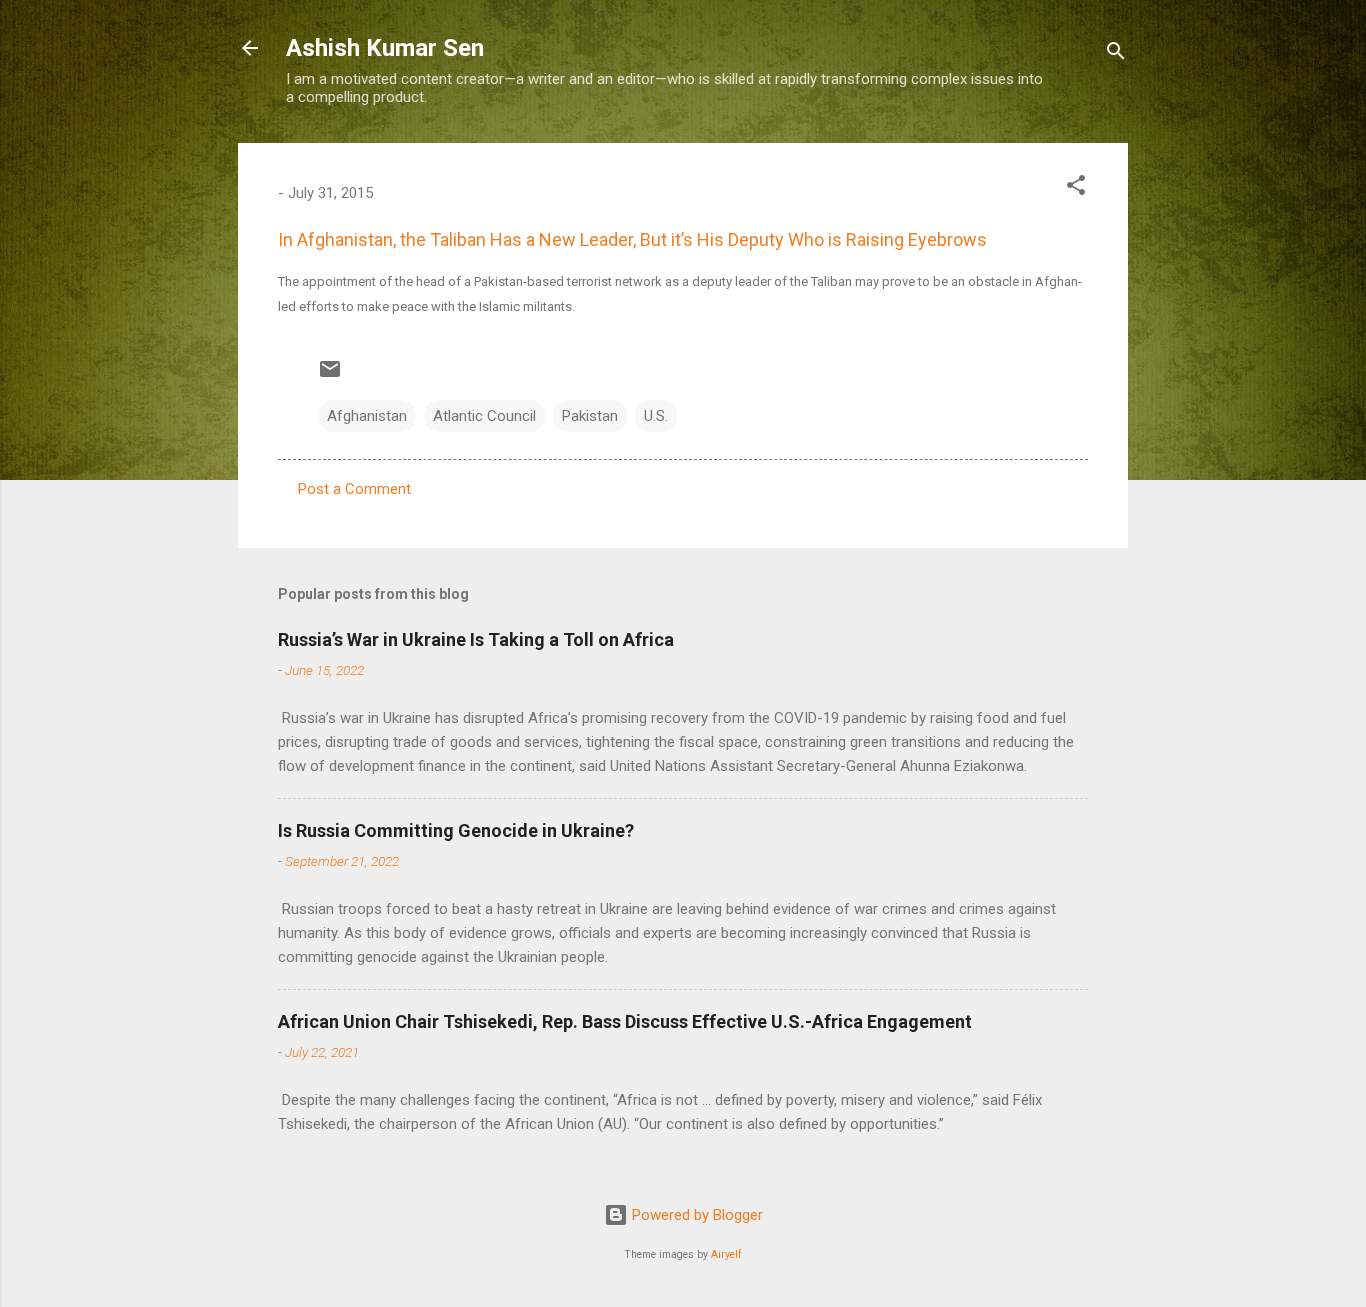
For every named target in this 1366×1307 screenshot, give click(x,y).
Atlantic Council (484, 416)
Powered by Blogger (695, 1215)
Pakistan (590, 416)
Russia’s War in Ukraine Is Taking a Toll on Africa (476, 639)
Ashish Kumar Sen (385, 48)
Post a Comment (354, 489)
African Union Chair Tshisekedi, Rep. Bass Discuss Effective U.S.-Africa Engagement (625, 1021)
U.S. (656, 416)
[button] (1076, 188)
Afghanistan (367, 416)
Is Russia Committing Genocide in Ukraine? (456, 830)
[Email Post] (330, 376)
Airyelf (726, 1254)
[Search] (1116, 54)
